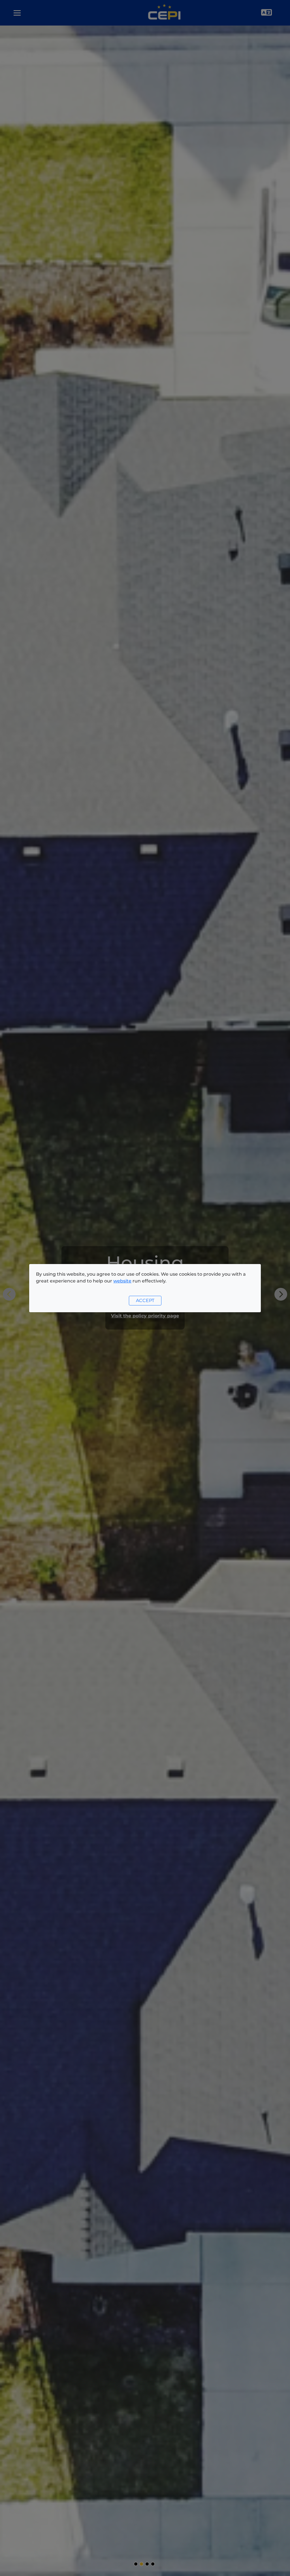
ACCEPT (145, 1300)
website (122, 1281)
